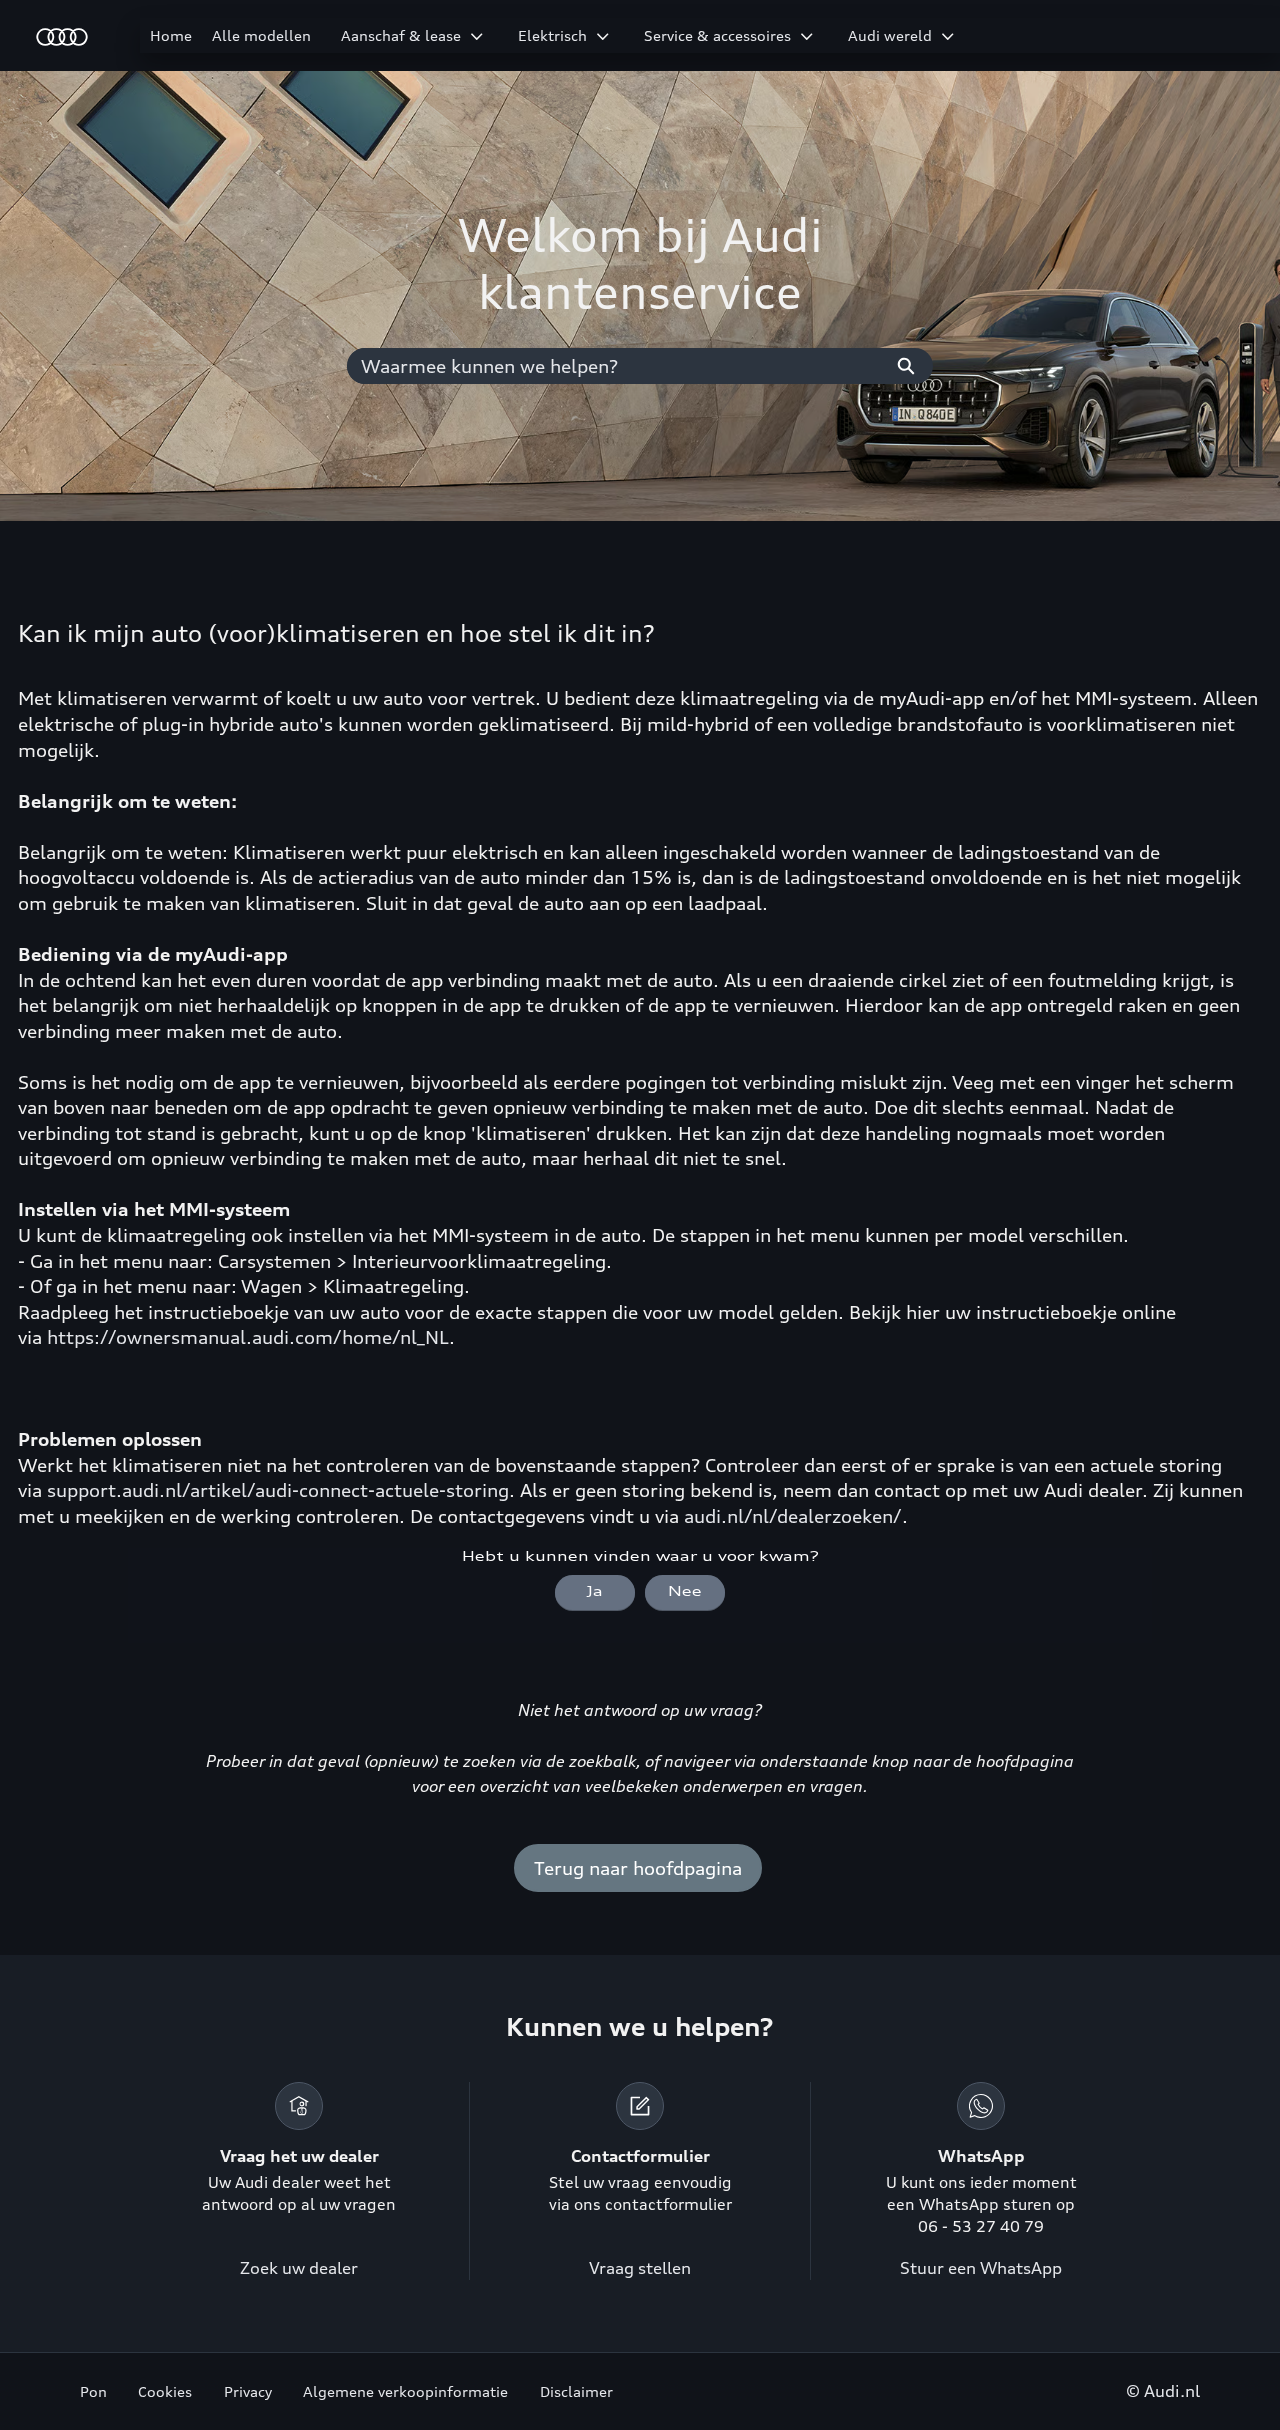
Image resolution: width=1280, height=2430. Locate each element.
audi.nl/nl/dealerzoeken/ (793, 1516)
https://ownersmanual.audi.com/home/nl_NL (248, 1337)
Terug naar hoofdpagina (638, 1868)
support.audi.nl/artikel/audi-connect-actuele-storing (278, 1490)
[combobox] (613, 366)
